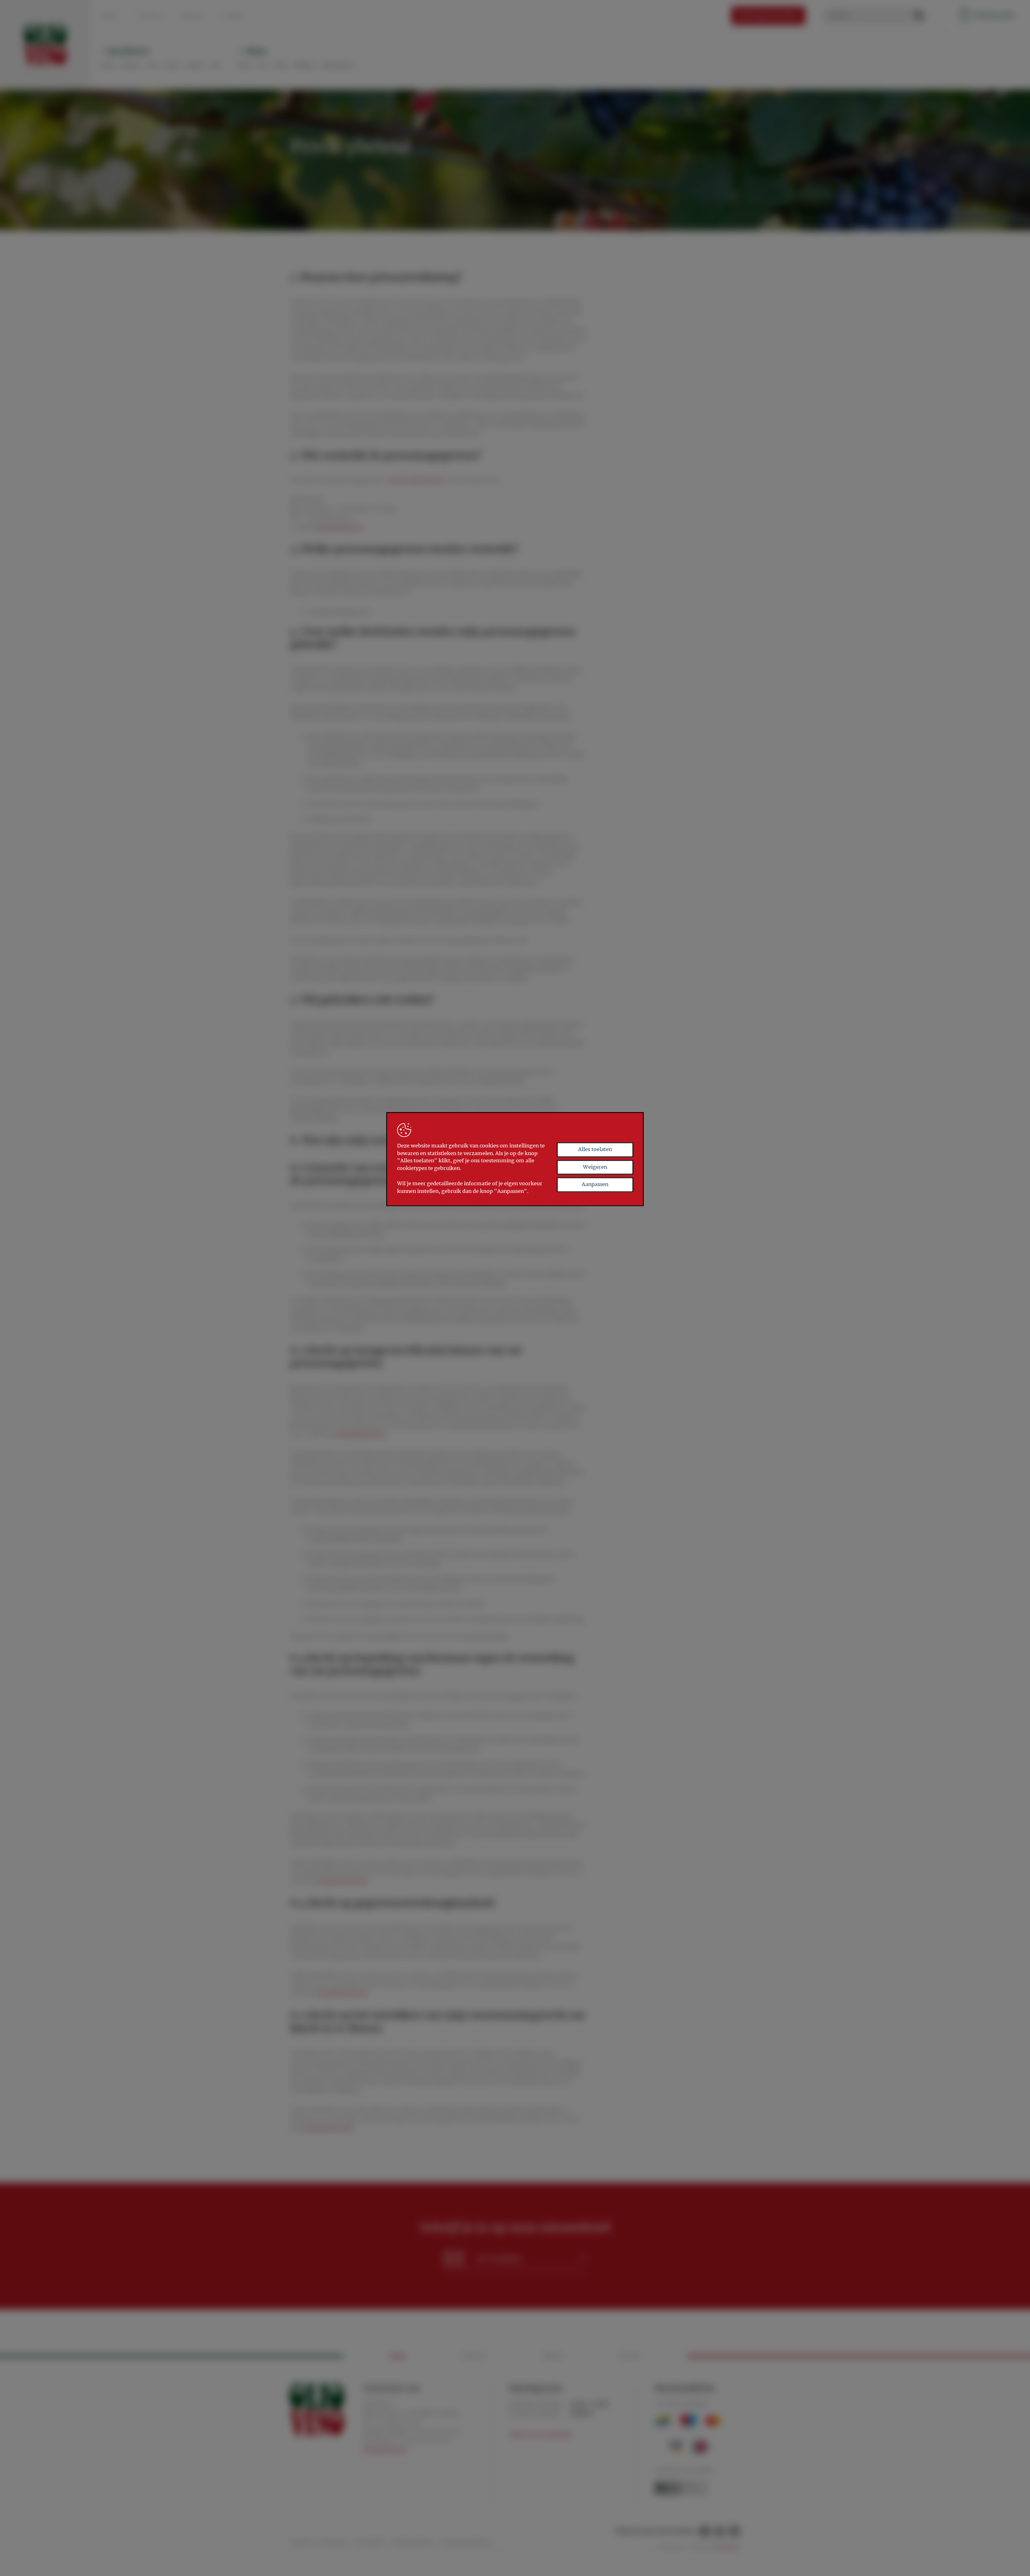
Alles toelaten (595, 1149)
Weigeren (595, 1167)
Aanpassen (595, 1185)
